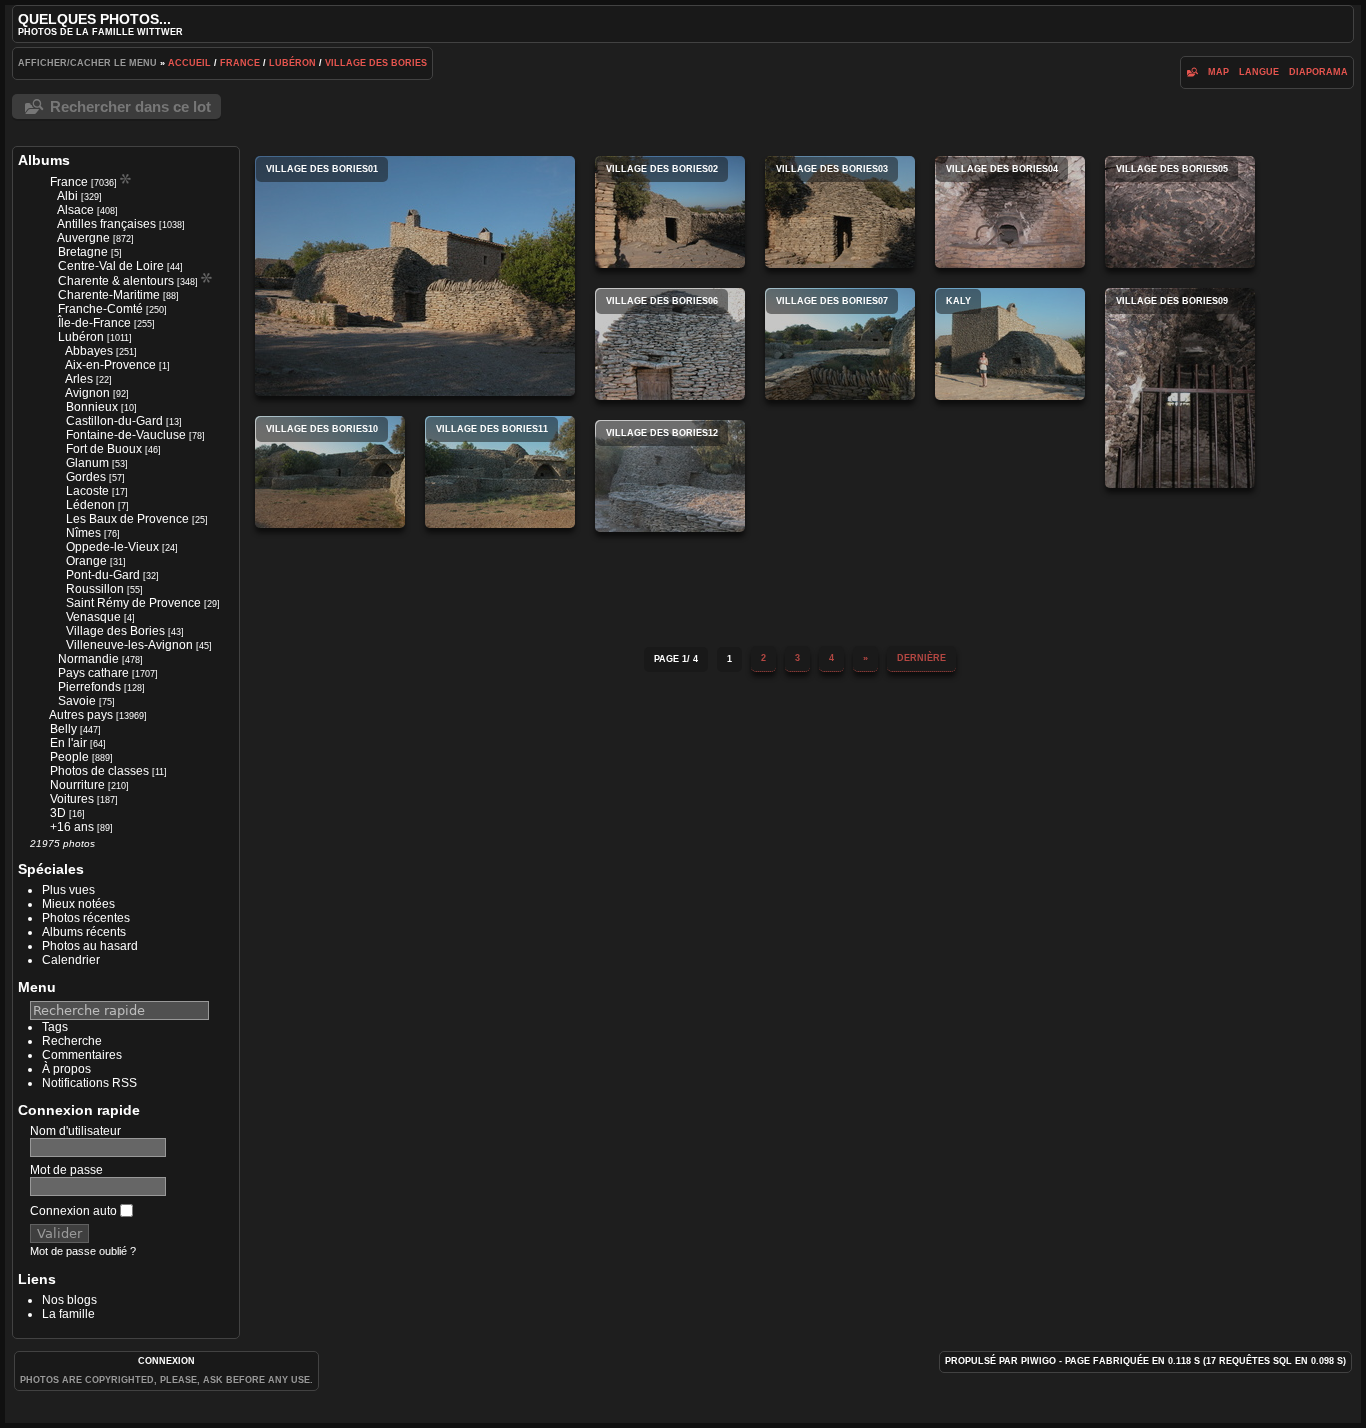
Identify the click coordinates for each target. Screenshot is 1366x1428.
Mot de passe (66, 1170)
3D (58, 813)
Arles (79, 379)
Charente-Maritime (109, 295)
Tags (55, 1027)
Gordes (86, 477)
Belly (63, 729)
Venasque (93, 617)
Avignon (87, 393)
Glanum (87, 463)
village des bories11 (500, 472)
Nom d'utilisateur (75, 1131)
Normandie (88, 659)
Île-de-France (94, 323)
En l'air (68, 743)
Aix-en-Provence (110, 365)
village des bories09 (1180, 388)
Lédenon (90, 505)
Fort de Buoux (104, 449)
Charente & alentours (116, 281)
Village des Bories (376, 63)
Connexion (166, 1361)
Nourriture (77, 785)
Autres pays (81, 715)
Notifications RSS (89, 1083)
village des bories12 (670, 476)
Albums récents (84, 932)
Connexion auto (75, 1211)
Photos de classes (99, 771)
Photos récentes (86, 918)
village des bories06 (670, 344)
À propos (66, 1069)
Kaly (1010, 344)
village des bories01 (415, 276)
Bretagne (83, 252)
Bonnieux (92, 407)
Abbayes (89, 351)
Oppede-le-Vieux (112, 547)
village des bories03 (840, 212)
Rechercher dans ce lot (130, 106)
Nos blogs (69, 1300)
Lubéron (292, 63)
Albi (67, 196)
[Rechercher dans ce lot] (1192, 72)
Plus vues (68, 890)
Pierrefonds (89, 687)
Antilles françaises (106, 224)
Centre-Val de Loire (111, 266)
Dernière (921, 658)
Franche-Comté (100, 309)
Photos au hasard (90, 946)
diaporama (1318, 72)
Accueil (189, 63)
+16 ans (72, 827)
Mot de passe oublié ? (83, 1251)
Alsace (75, 210)
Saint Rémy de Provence (133, 603)
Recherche (72, 1041)
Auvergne (83, 238)
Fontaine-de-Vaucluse (126, 435)
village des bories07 (840, 344)
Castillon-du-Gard (114, 421)
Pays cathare (93, 673)
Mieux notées (78, 904)
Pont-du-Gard (103, 575)
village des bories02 (670, 212)
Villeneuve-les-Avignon (129, 645)
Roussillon (95, 589)
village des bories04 (1010, 212)
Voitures (72, 799)
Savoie (77, 701)
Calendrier (71, 960)
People (69, 757)
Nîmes (83, 533)
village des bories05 (1180, 212)
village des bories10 (330, 472)
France (240, 63)
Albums (44, 160)
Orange (86, 561)
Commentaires (82, 1055)
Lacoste (87, 491)
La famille (68, 1314)
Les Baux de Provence (127, 519)
